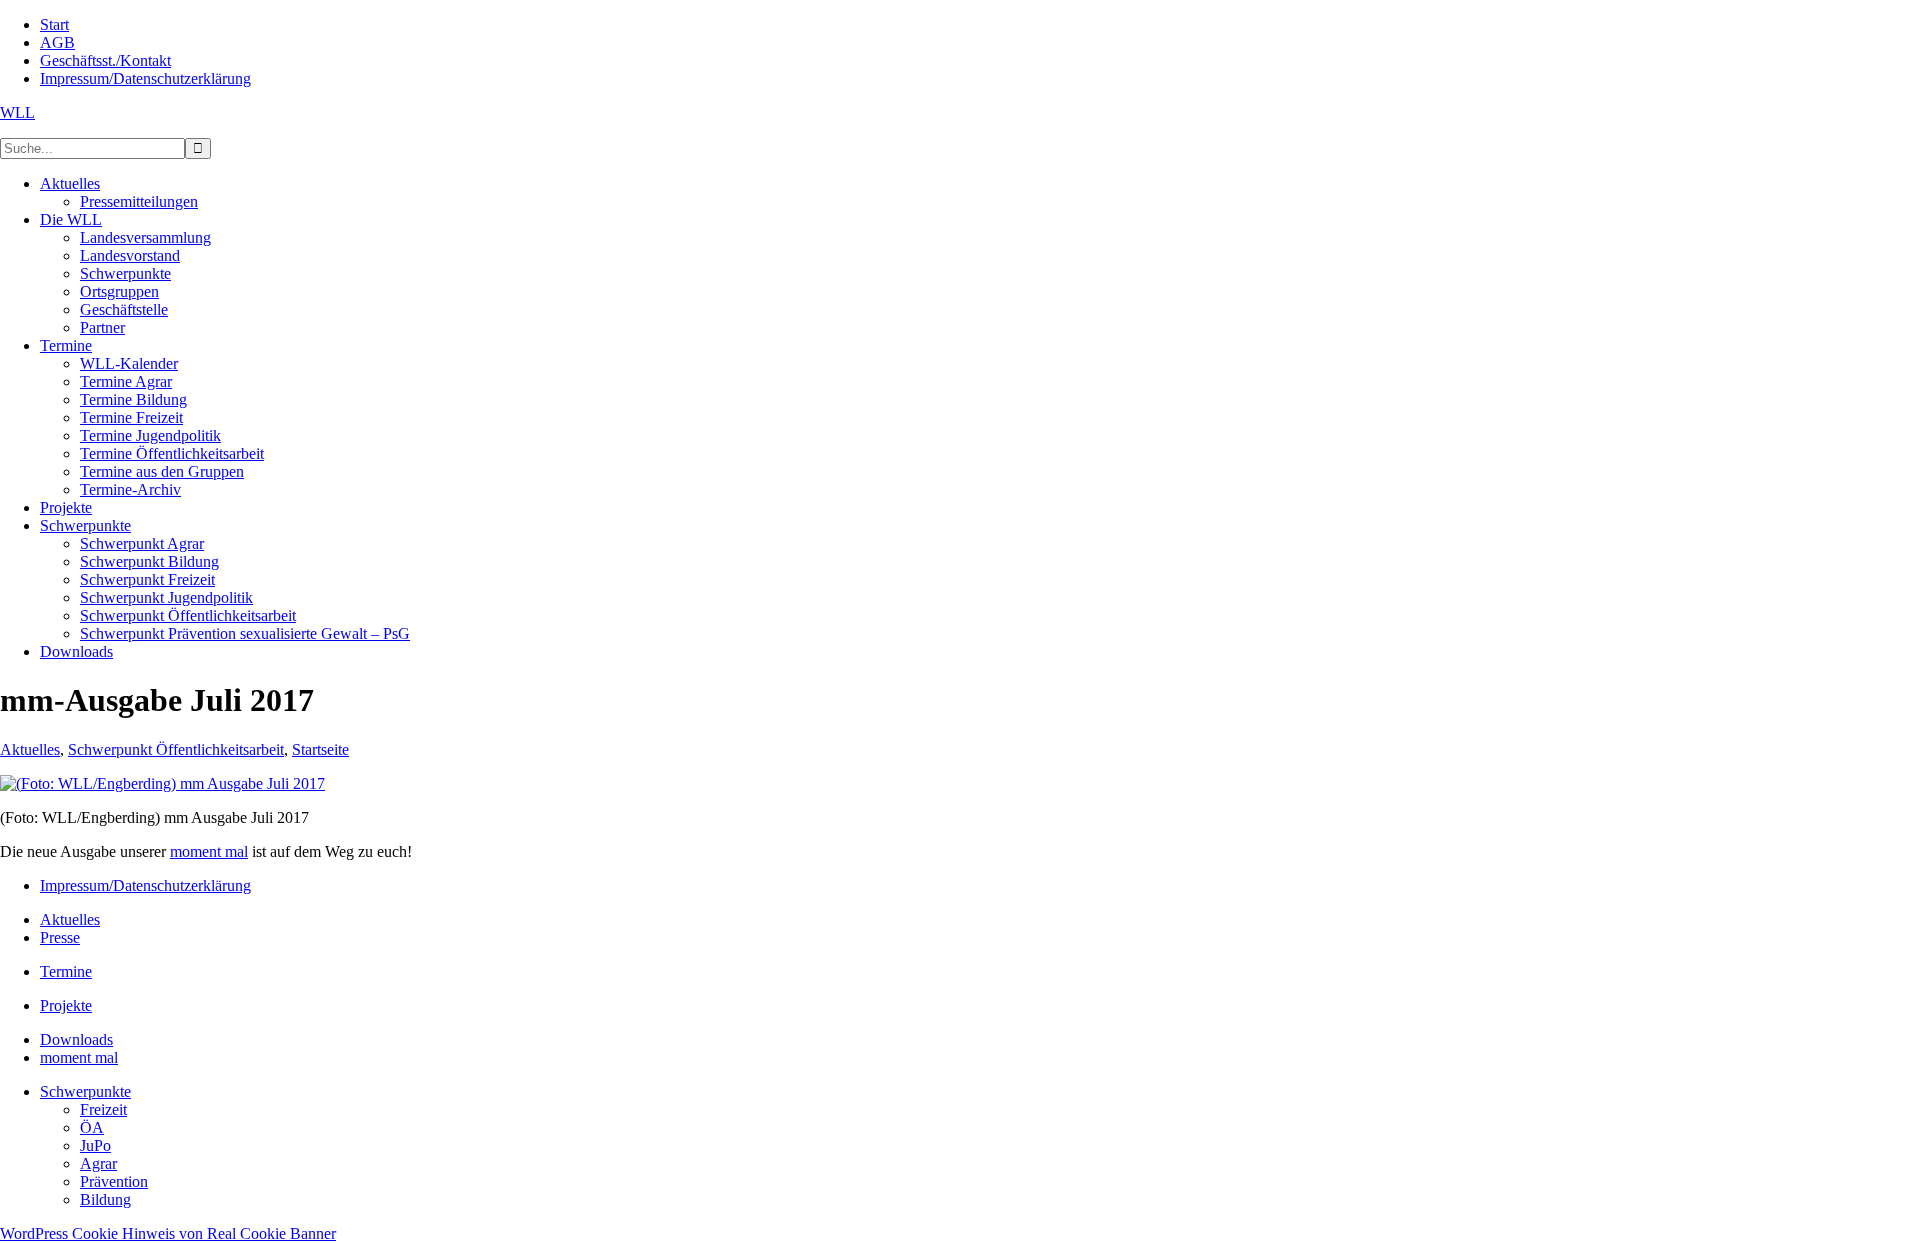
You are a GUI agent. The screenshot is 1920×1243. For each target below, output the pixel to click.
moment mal (209, 851)
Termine (66, 971)
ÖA (92, 1127)
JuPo (95, 1145)
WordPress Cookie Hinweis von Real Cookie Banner (168, 1233)
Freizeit (103, 1109)
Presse (60, 937)
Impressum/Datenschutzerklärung (145, 885)
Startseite (320, 749)
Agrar (98, 1163)
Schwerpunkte (85, 1091)
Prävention (114, 1181)
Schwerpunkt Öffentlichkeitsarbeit (176, 749)
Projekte (66, 1005)
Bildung (105, 1199)
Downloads (76, 1039)
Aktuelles (30, 749)
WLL (17, 112)
